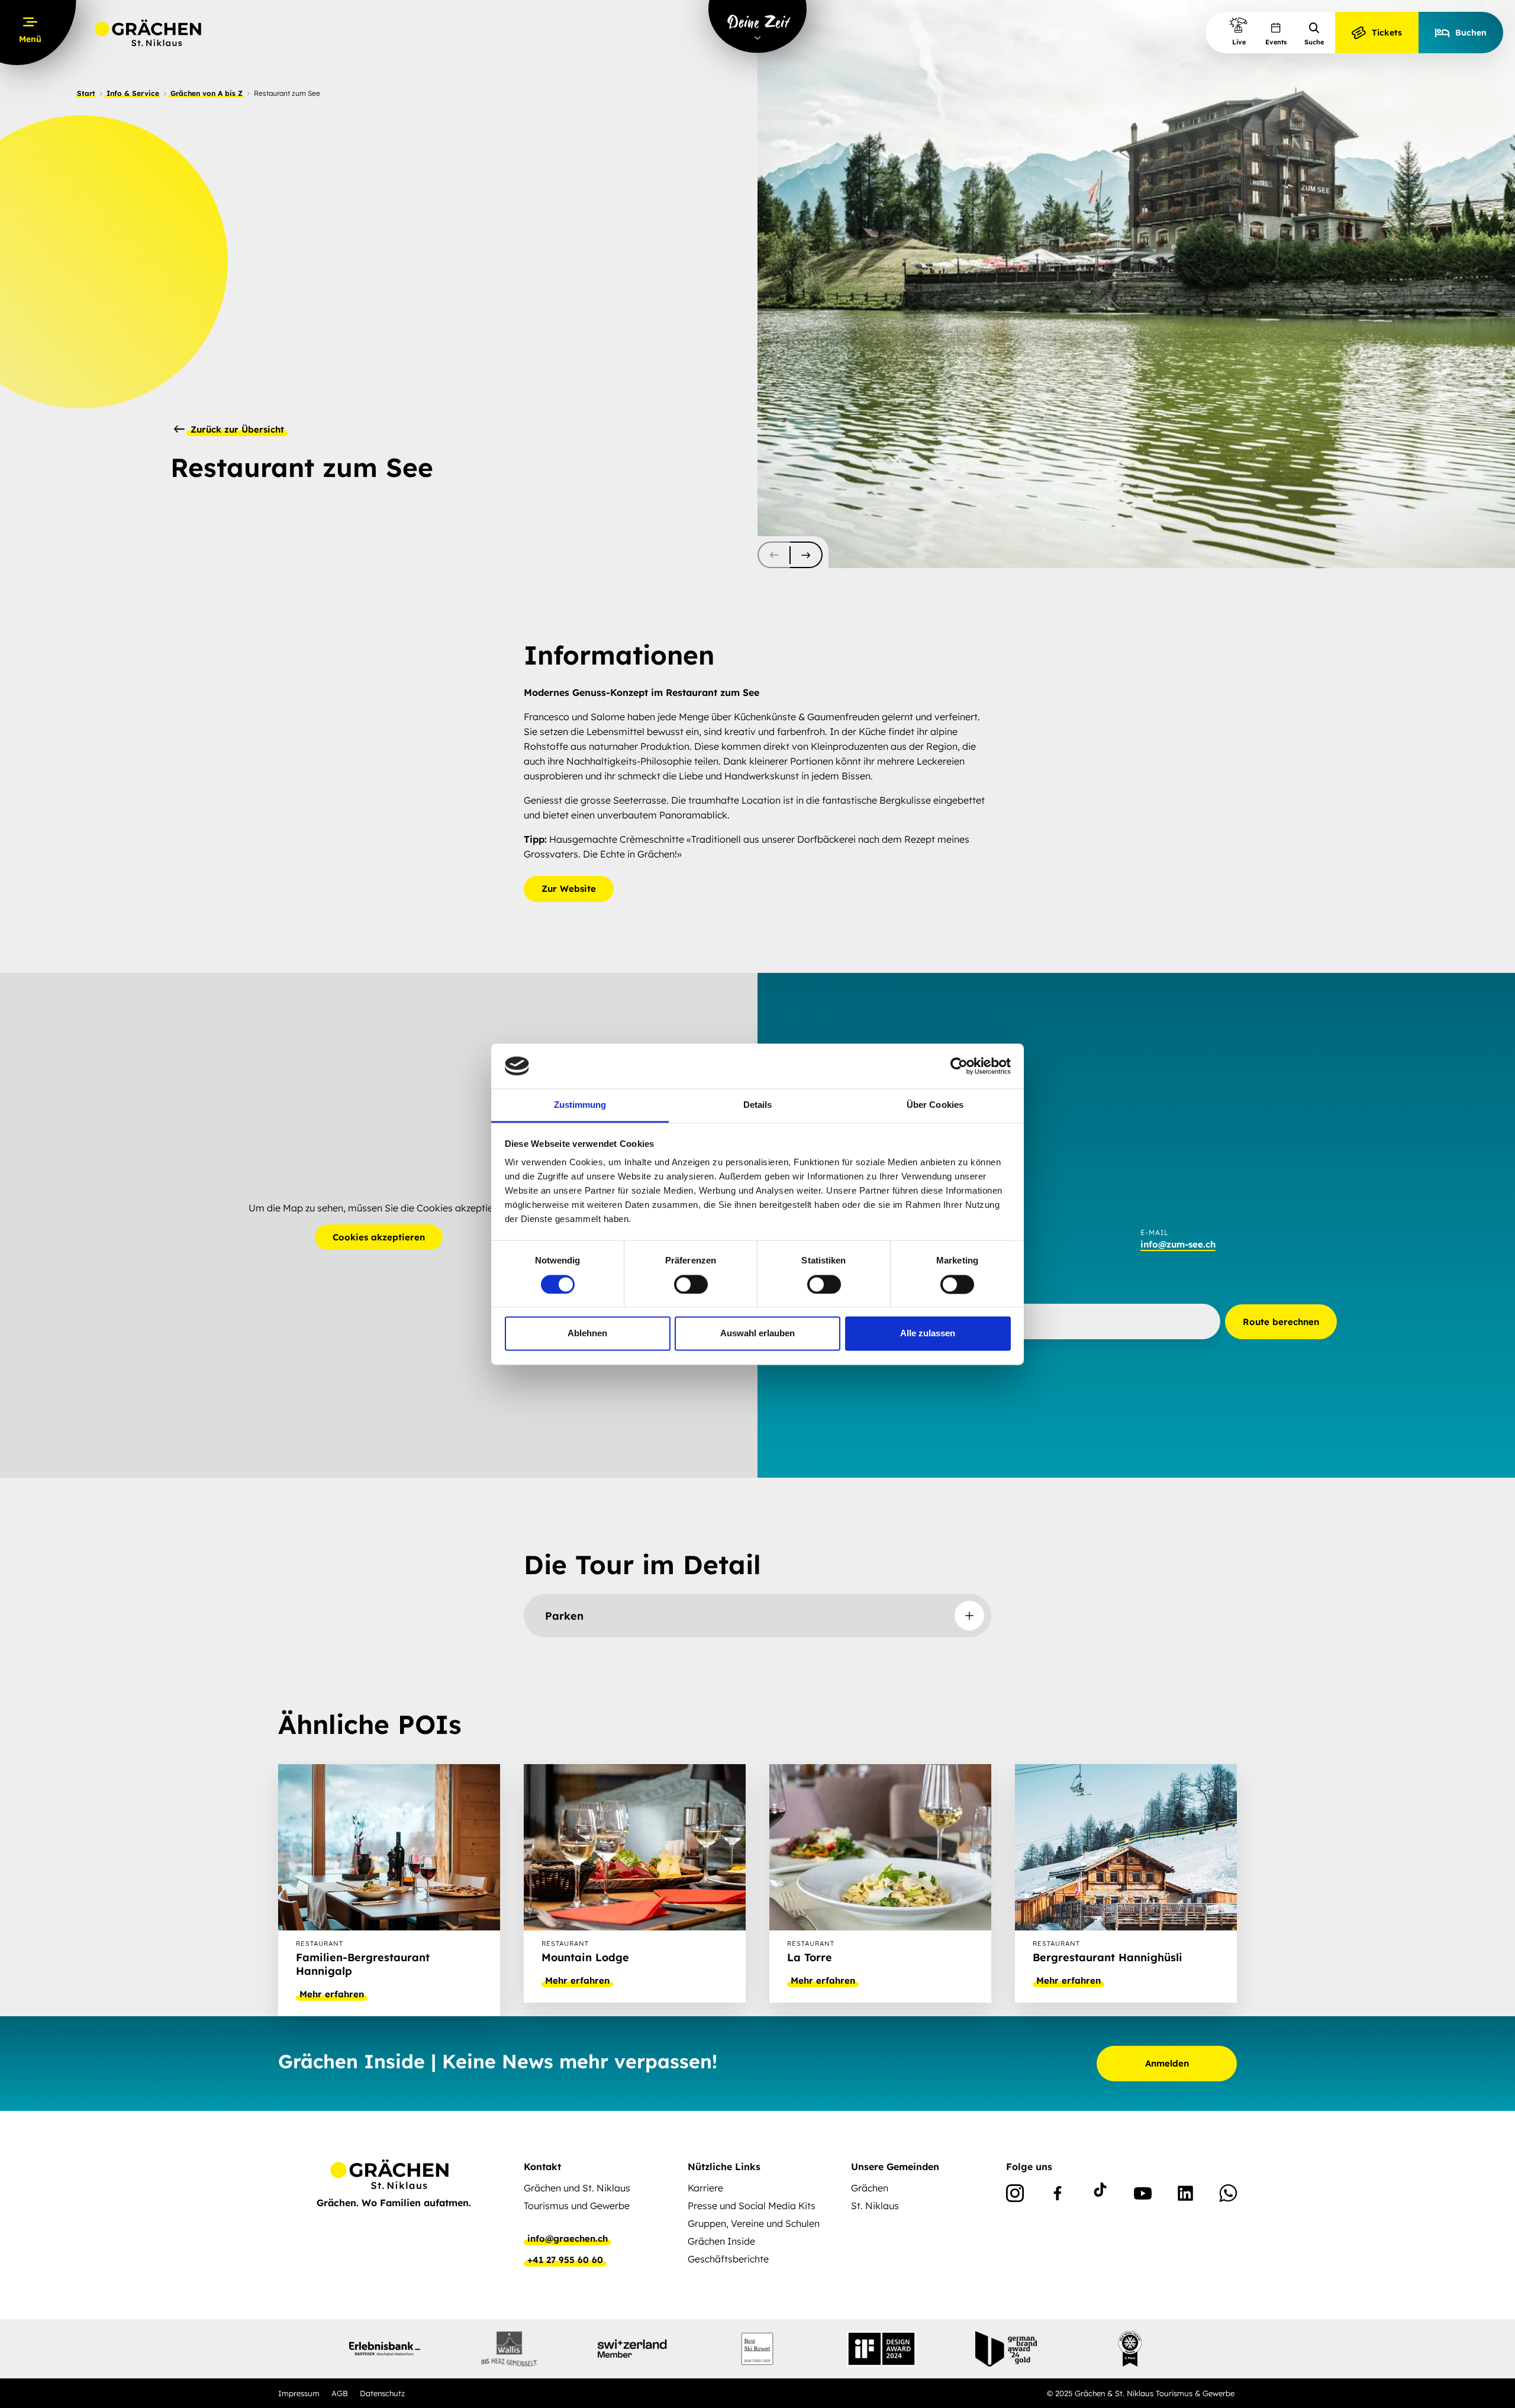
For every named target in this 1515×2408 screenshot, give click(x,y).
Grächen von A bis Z (207, 93)
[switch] (691, 1284)
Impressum (299, 2393)
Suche (1314, 42)
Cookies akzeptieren (379, 1237)
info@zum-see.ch (1178, 1244)
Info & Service (133, 93)
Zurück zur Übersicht (236, 430)
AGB (340, 2393)
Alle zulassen (928, 1334)
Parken (564, 1616)
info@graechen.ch (568, 2239)
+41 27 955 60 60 (565, 2260)
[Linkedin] (1185, 2196)
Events (1276, 42)
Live (1239, 42)
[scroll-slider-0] (774, 555)
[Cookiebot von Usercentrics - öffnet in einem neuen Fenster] (959, 1066)
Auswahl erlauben (757, 1334)
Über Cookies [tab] (935, 1105)
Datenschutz (382, 2393)
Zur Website (569, 889)
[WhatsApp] (1228, 2196)
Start (86, 93)
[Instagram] (1015, 2196)
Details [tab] (758, 1105)
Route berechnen (1281, 1322)
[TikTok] (1100, 2196)
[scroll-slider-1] (806, 555)
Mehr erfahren (332, 1994)
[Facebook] (1058, 2196)
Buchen (1471, 33)
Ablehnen (587, 1334)
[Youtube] (1143, 2196)
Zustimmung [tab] (580, 1105)
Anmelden (1167, 2063)
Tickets (1387, 33)
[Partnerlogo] (385, 2349)
